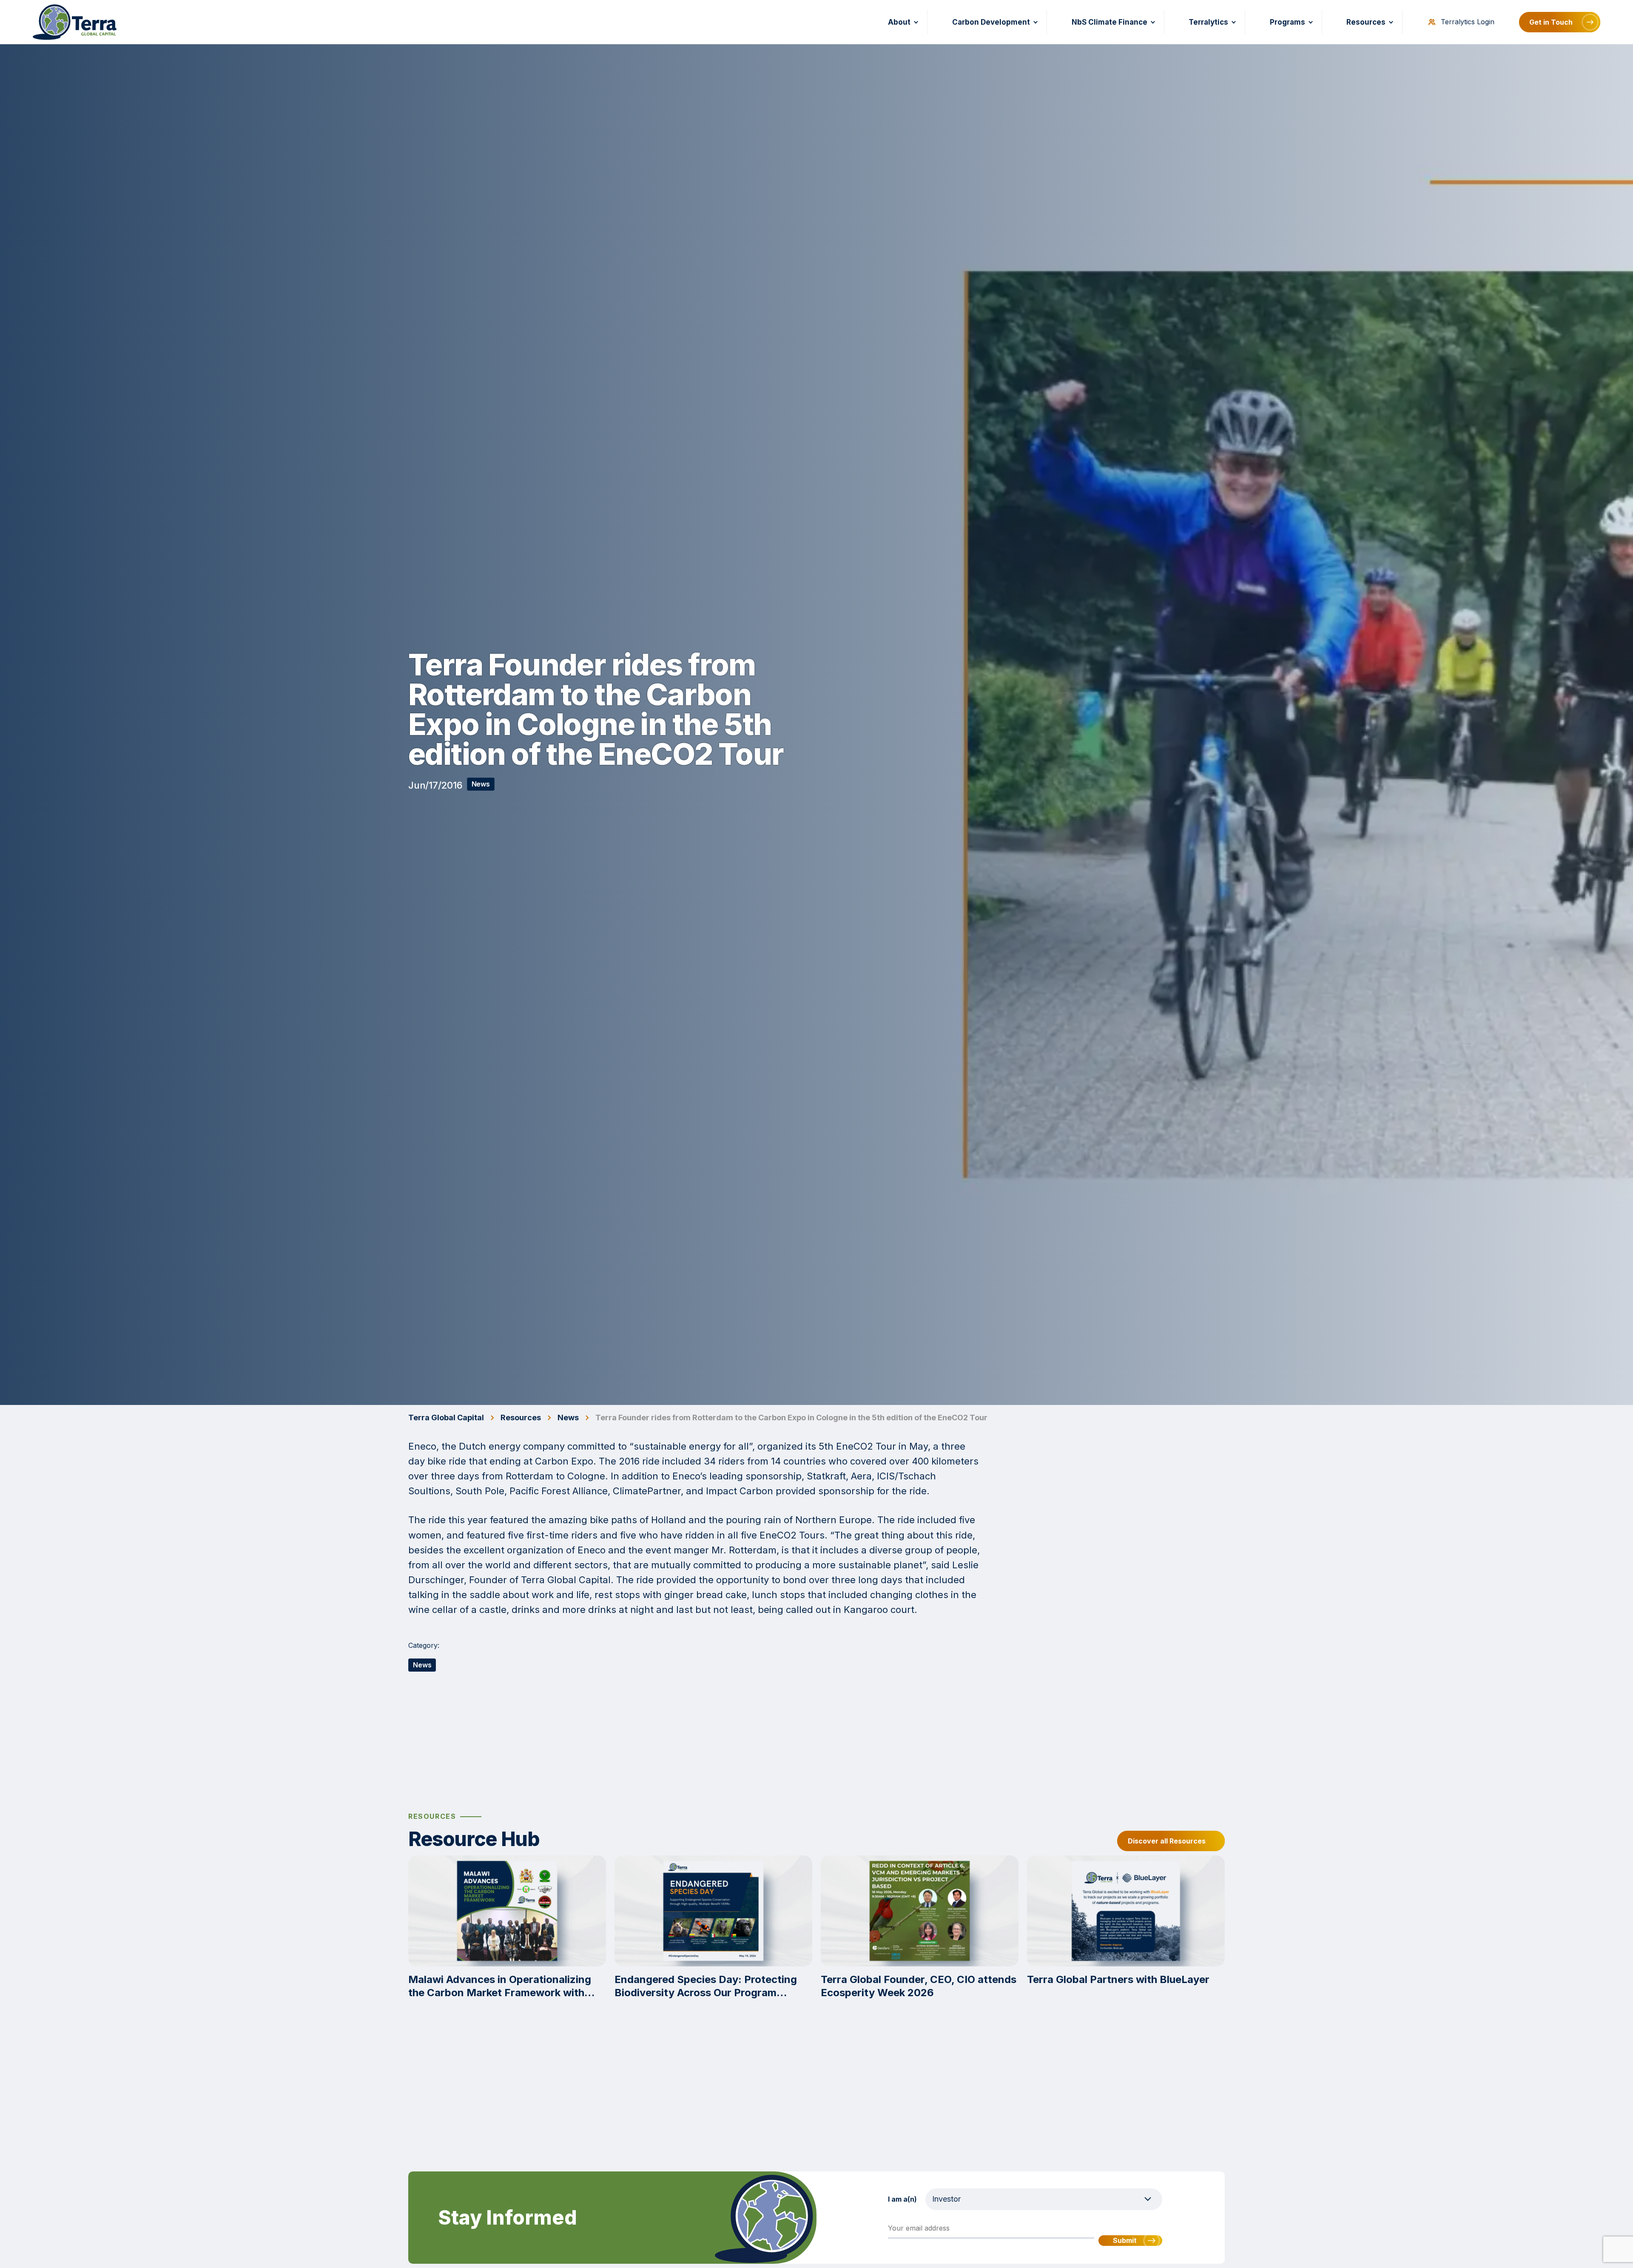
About (899, 22)
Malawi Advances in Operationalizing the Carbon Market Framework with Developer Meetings (500, 1986)
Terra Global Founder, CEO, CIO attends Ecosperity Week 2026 (919, 1986)
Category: (424, 1645)
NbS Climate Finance (1110, 22)
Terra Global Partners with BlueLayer (1118, 1979)
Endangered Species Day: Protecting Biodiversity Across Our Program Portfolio (706, 1986)
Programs (1287, 22)
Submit (1125, 2240)
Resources (1366, 22)
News (481, 784)
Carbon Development (991, 22)
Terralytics (1208, 22)
